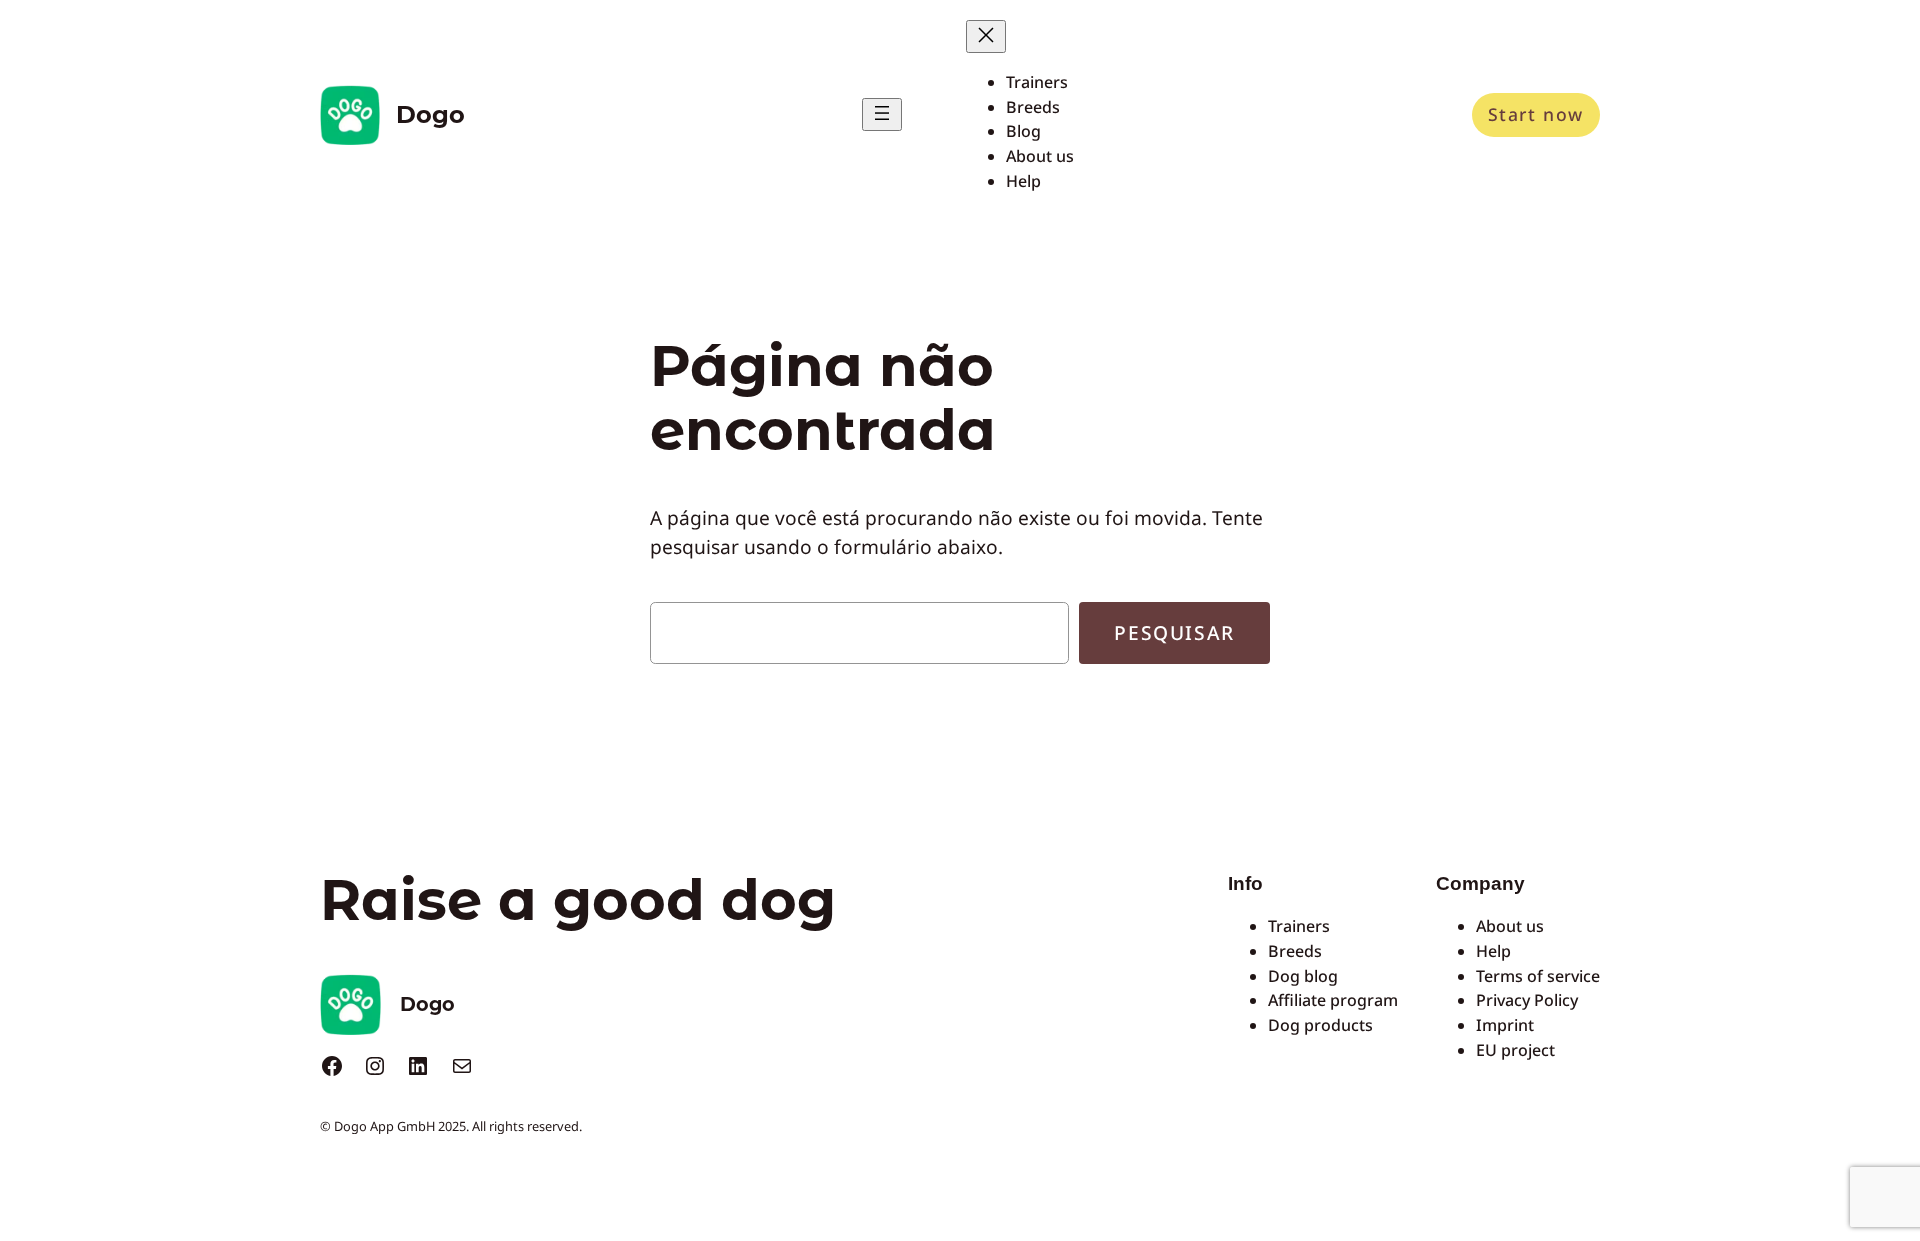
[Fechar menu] (986, 36)
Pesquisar (1174, 632)
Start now (1536, 114)
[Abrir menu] (882, 114)
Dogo (430, 114)
